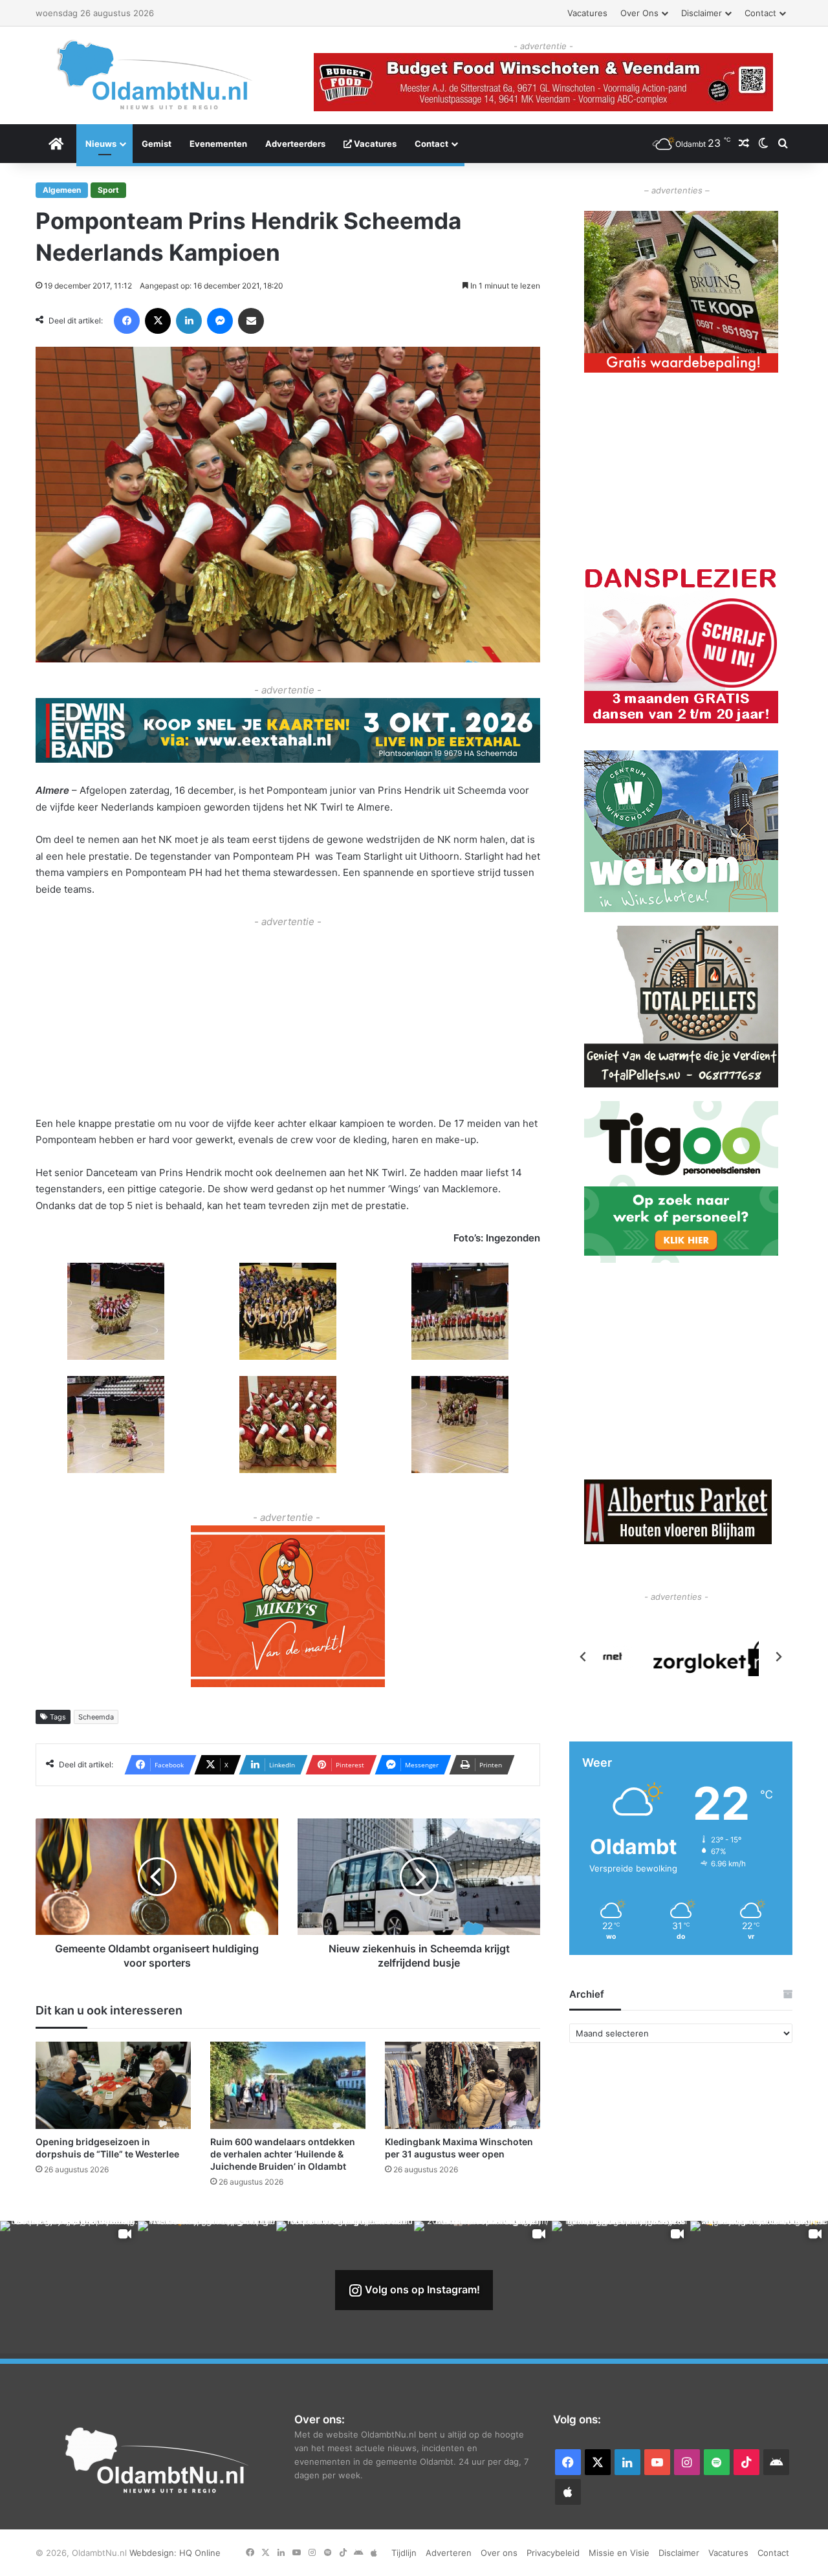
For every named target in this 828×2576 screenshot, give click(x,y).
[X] (158, 321)
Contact (760, 13)
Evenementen (218, 144)
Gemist (157, 144)
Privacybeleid (553, 2553)
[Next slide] (778, 1657)
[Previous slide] (583, 1657)
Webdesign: (154, 2553)
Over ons (639, 13)
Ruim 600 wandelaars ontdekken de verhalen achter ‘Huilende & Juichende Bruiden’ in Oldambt (283, 2154)
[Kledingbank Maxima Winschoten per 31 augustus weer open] (463, 2085)
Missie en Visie (619, 2553)
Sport (108, 190)
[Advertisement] (288, 1021)
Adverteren (449, 2553)
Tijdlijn (404, 2553)
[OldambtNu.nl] (155, 75)
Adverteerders (295, 144)
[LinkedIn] (189, 321)
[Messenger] (220, 321)
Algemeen (62, 190)
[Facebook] (127, 321)
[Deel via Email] (251, 321)
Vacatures (587, 13)
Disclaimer (702, 13)
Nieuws (101, 144)
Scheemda (96, 1717)
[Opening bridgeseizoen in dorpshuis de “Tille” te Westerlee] (113, 2085)
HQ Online (200, 2553)
